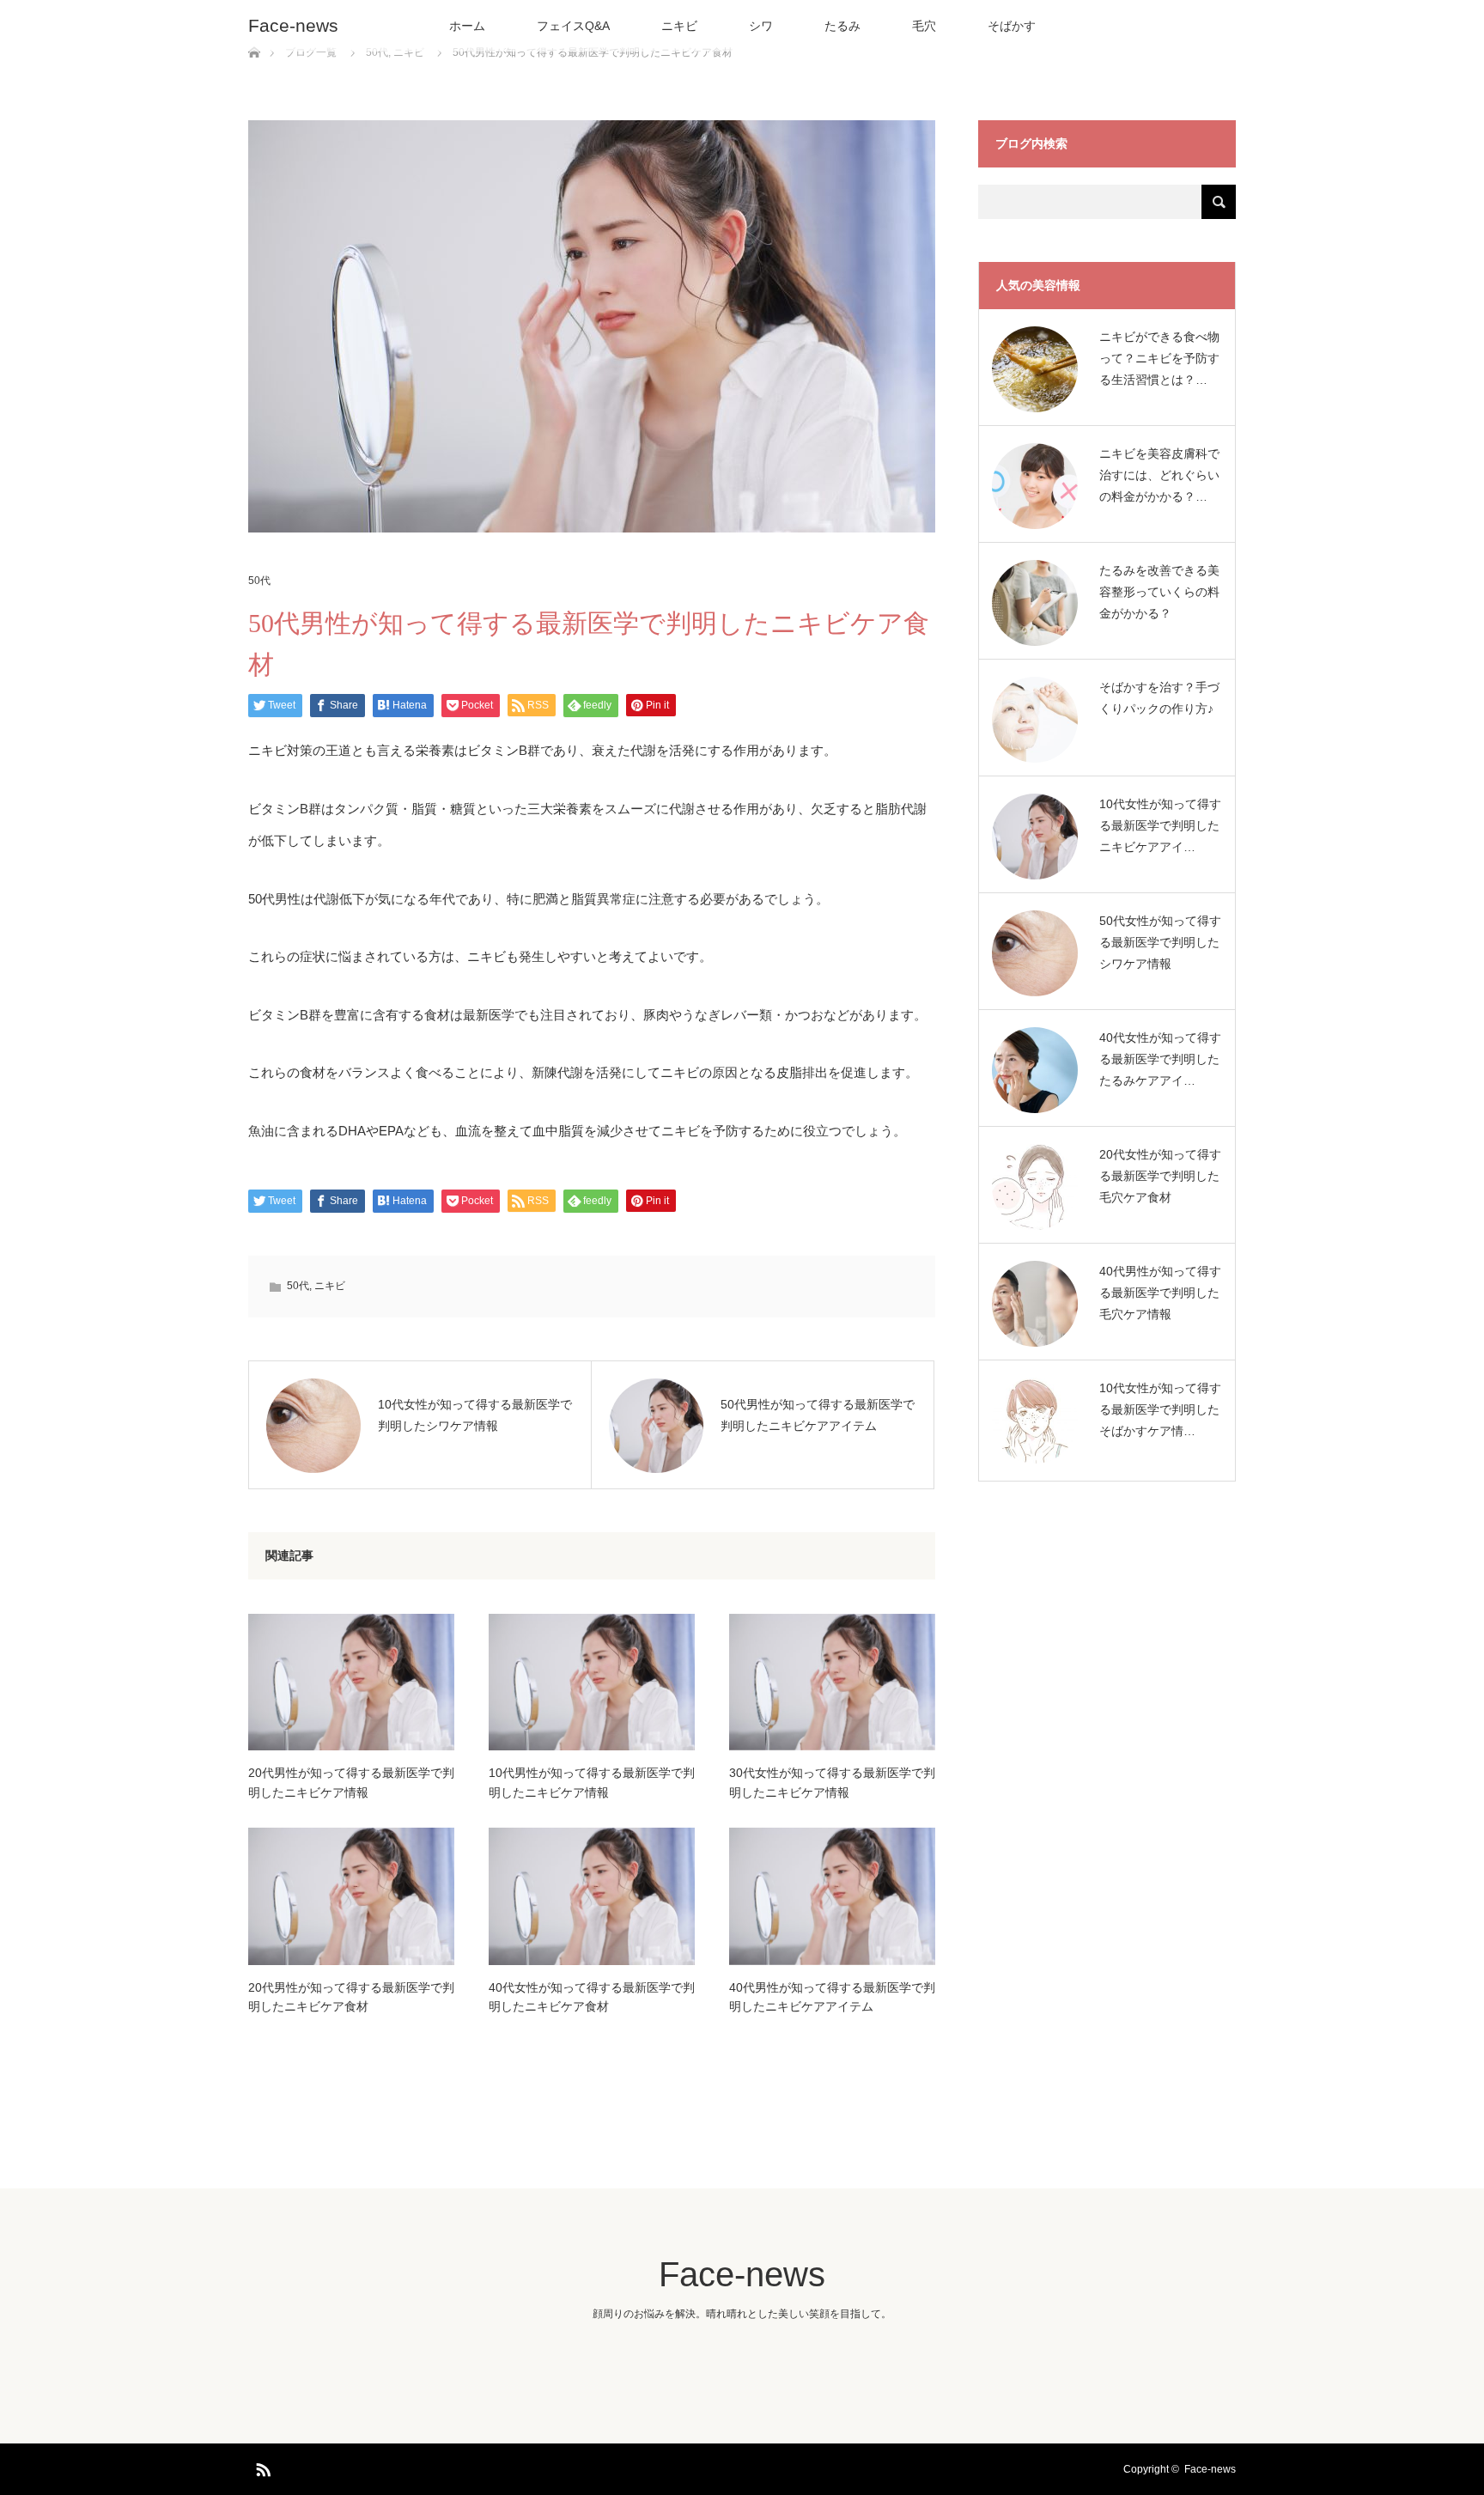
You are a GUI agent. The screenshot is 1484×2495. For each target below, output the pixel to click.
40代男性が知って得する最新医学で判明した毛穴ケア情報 (1160, 1293)
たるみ (842, 26)
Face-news (293, 25)
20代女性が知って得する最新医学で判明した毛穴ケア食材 (1160, 1176)
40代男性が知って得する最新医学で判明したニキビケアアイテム (832, 1997)
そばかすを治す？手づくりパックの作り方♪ (1159, 698)
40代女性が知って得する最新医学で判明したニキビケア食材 (592, 1997)
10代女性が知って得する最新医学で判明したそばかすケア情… (1160, 1409)
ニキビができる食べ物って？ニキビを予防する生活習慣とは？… (1159, 358)
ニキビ (679, 26)
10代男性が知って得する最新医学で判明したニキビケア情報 (592, 1782)
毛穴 (924, 26)
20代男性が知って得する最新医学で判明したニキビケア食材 (351, 1997)
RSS (261, 2467)
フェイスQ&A (573, 26)
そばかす (1012, 26)
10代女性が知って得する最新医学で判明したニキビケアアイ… (1160, 825)
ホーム (467, 26)
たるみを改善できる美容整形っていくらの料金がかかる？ (1159, 592)
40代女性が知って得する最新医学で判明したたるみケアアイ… (1160, 1059)
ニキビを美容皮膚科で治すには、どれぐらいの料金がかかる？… (1159, 475)
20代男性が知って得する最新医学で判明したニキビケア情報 (351, 1782)
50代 (259, 581)
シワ (761, 26)
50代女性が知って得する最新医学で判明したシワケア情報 (1160, 942)
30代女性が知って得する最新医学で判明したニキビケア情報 (832, 1782)
